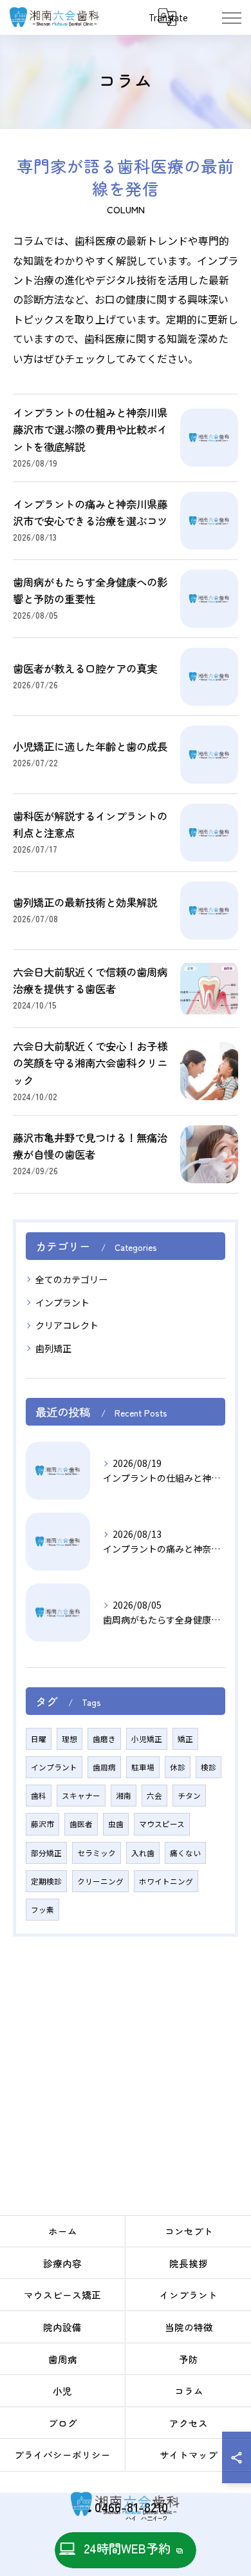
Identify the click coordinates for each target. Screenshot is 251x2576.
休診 (178, 1767)
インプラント (62, 1303)
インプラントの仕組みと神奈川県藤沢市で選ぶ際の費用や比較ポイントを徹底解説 (90, 430)
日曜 (39, 1739)
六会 (154, 1796)
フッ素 (42, 1910)
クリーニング (100, 1881)
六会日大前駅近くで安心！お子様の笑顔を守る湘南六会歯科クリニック (90, 1063)
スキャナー (81, 1796)
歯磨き (104, 1739)
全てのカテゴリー (71, 1279)
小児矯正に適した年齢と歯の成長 (90, 746)
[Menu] (231, 17)
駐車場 (143, 1767)
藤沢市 (42, 1824)
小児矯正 (147, 1739)
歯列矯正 (53, 1348)
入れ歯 (143, 1853)
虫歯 (116, 1824)
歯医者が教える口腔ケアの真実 (85, 668)
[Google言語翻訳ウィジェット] (167, 17)
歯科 (39, 1796)
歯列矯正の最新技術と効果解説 (85, 902)
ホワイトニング (166, 1881)
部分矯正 (46, 1853)
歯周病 (104, 1767)
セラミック (97, 1853)
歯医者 (81, 1824)
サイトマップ (189, 2455)
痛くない (185, 1853)
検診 (209, 1767)
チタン (189, 1796)
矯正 (185, 1739)
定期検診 (46, 1881)
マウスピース (162, 1824)
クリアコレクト (67, 1325)
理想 (70, 1739)
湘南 (124, 1796)
